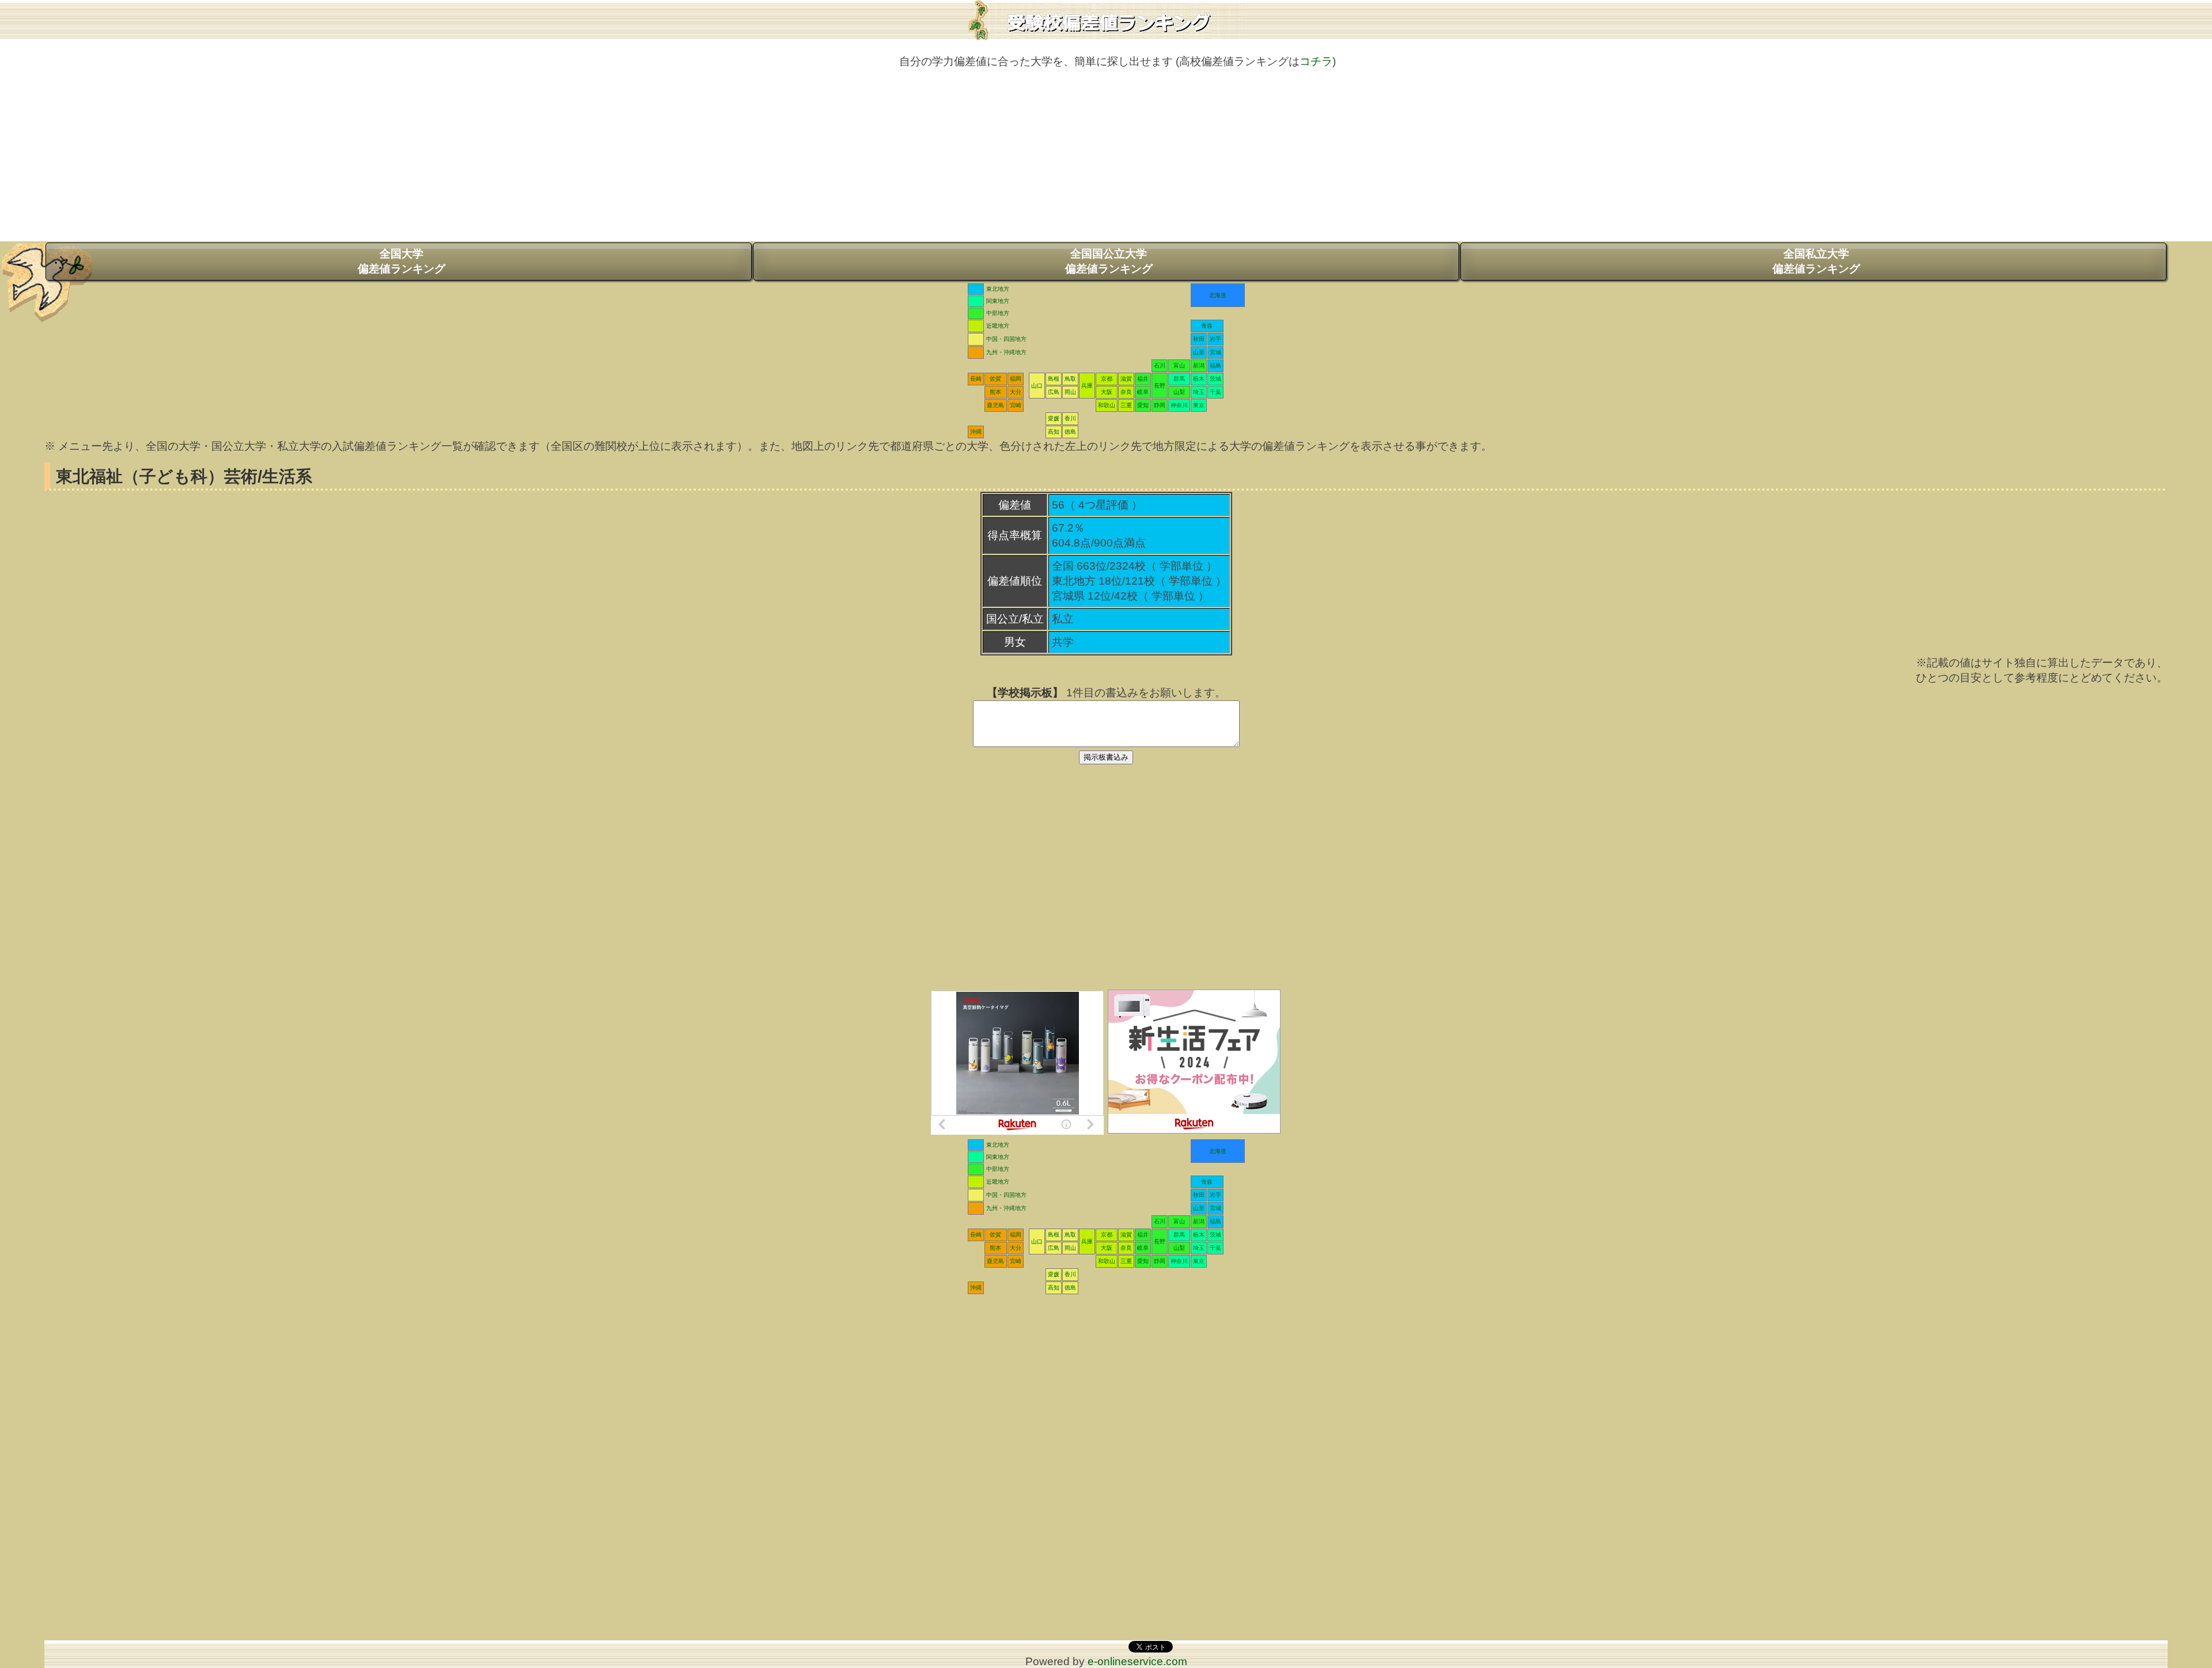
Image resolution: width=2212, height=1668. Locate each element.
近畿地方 (998, 326)
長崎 (976, 379)
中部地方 (998, 313)
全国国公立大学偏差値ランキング (1109, 261)
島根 (1054, 379)
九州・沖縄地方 (1006, 352)
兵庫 (1087, 386)
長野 (1160, 386)
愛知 (1143, 405)
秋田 (1199, 339)
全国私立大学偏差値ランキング (1816, 261)
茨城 (1215, 379)
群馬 (1179, 379)
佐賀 (995, 379)
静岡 (1160, 405)
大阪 (1107, 392)
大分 (1016, 392)
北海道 (1218, 295)
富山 (1179, 365)
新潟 (1199, 365)
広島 (1054, 392)
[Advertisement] (1106, 161)
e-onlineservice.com (1137, 1661)
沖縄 (976, 432)
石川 (1160, 365)
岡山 (1070, 392)
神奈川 (1179, 405)
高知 (1054, 432)
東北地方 (998, 289)
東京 (1199, 405)
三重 (1126, 405)
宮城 (1215, 352)
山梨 (1179, 392)
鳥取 (1070, 379)
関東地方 (998, 301)
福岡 (1016, 379)
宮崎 (1016, 405)
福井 (1143, 379)
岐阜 (1143, 392)
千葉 (1215, 392)
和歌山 (1107, 405)
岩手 (1215, 339)
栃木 (1199, 379)
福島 (1215, 365)
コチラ (1316, 61)
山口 (1037, 386)
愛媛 (1054, 418)
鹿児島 (995, 405)
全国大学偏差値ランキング (402, 261)
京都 (1107, 379)
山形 (1199, 352)
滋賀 (1126, 379)
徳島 (1070, 432)
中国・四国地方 (1006, 339)
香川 (1070, 418)
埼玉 (1199, 392)
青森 (1207, 326)
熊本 (995, 392)
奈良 (1126, 392)
